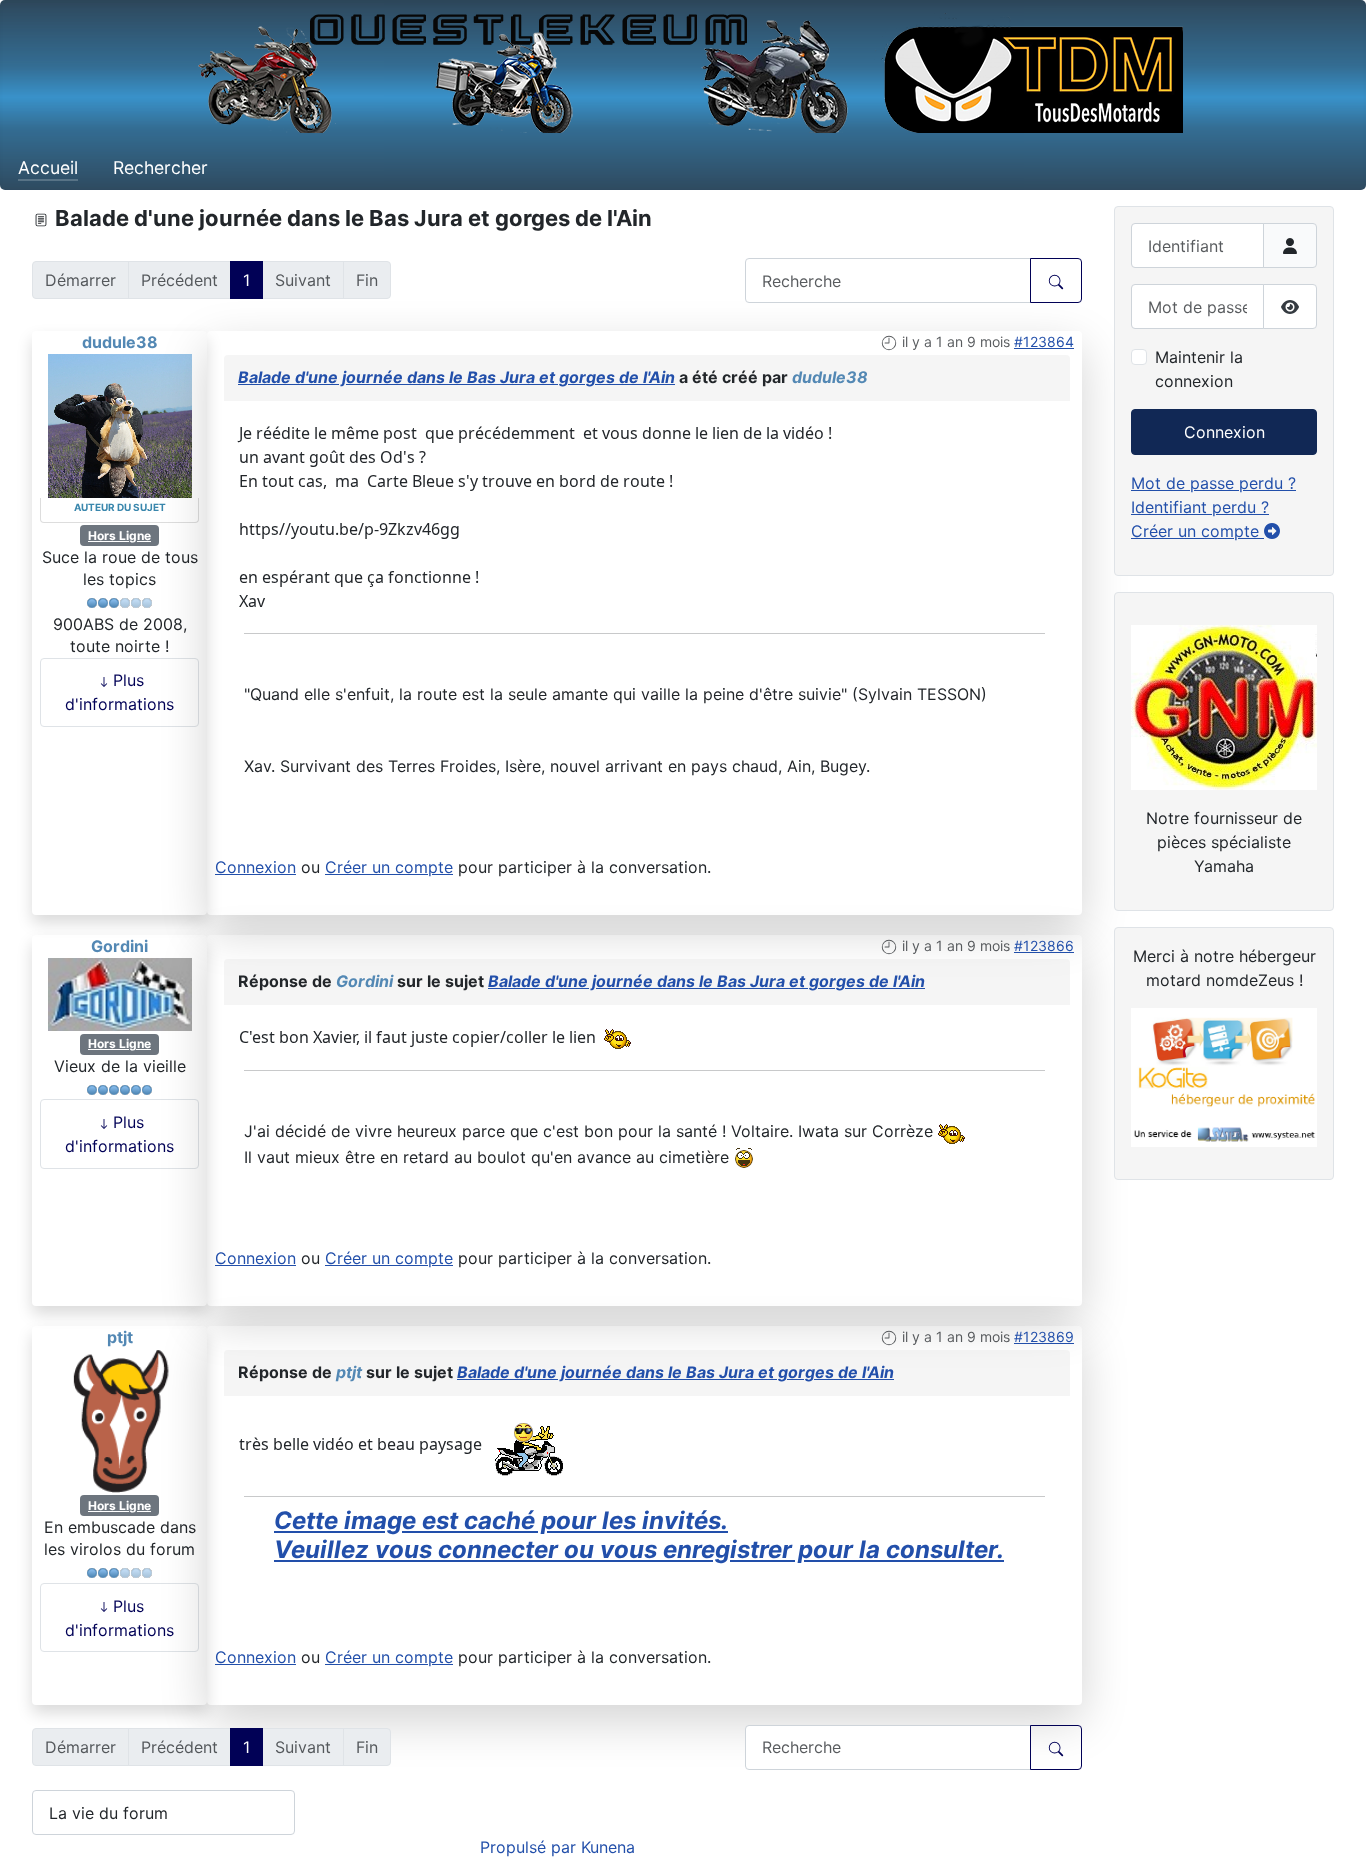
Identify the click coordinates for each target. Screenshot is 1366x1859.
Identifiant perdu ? (1200, 507)
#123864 (1044, 341)
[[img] (528, 1444)
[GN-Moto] (1224, 705)
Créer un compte (389, 867)
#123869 (1044, 1336)
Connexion (255, 867)
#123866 (1044, 945)
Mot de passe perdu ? (1213, 483)
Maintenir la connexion (1199, 369)
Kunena (608, 1847)
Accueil (48, 167)
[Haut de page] (1331, 1822)
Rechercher (160, 167)
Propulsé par (530, 1847)
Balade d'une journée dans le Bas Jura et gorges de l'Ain (456, 377)
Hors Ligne (119, 535)
